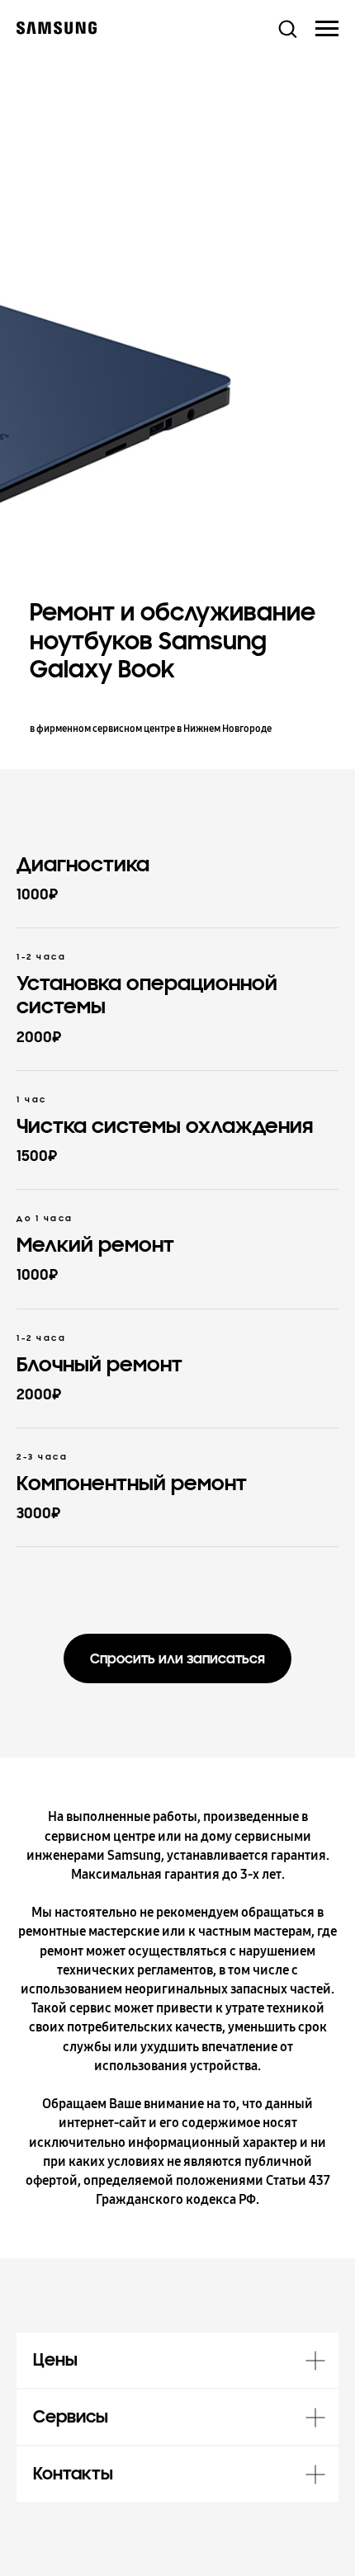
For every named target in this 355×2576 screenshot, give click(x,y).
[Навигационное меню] (327, 29)
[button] (287, 28)
